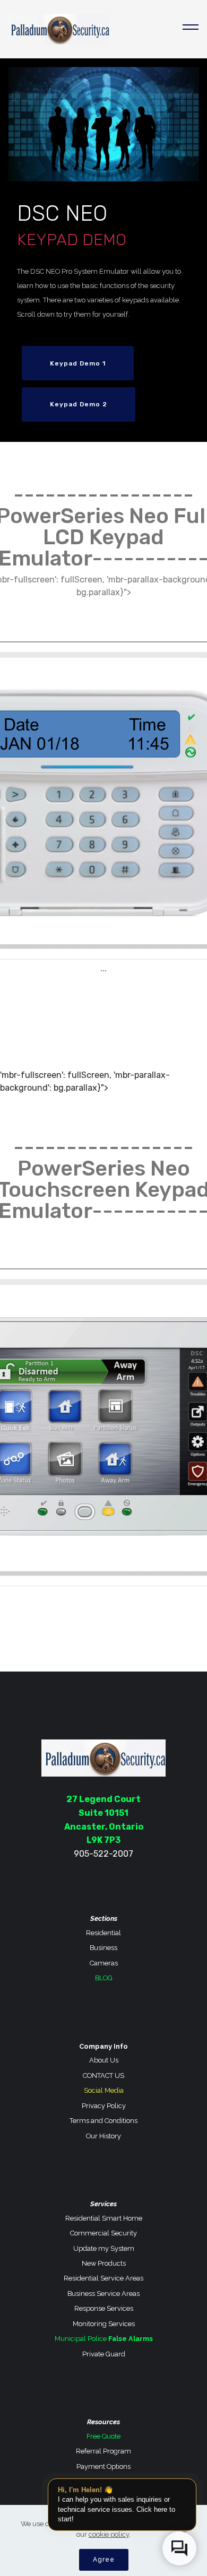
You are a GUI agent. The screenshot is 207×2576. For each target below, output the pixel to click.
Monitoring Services (104, 2324)
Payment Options (103, 2466)
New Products (104, 2263)
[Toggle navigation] (191, 29)
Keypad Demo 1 (78, 363)
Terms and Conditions (103, 2121)
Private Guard (104, 2354)
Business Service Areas (103, 2294)
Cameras (104, 1963)
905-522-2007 (103, 1854)
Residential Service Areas (103, 2278)
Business (103, 1948)
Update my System (104, 2248)
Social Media (104, 2090)
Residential (103, 1933)
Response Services (104, 2308)
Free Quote (103, 2436)
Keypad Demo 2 (79, 404)
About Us (104, 2060)
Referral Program (103, 2451)
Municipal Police (81, 2339)
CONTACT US (103, 2075)
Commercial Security (103, 2233)
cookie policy (109, 2534)
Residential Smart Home (104, 2218)
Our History (103, 2136)
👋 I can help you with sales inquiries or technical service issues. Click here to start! (117, 2504)
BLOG (104, 1978)
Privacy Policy (104, 2106)
